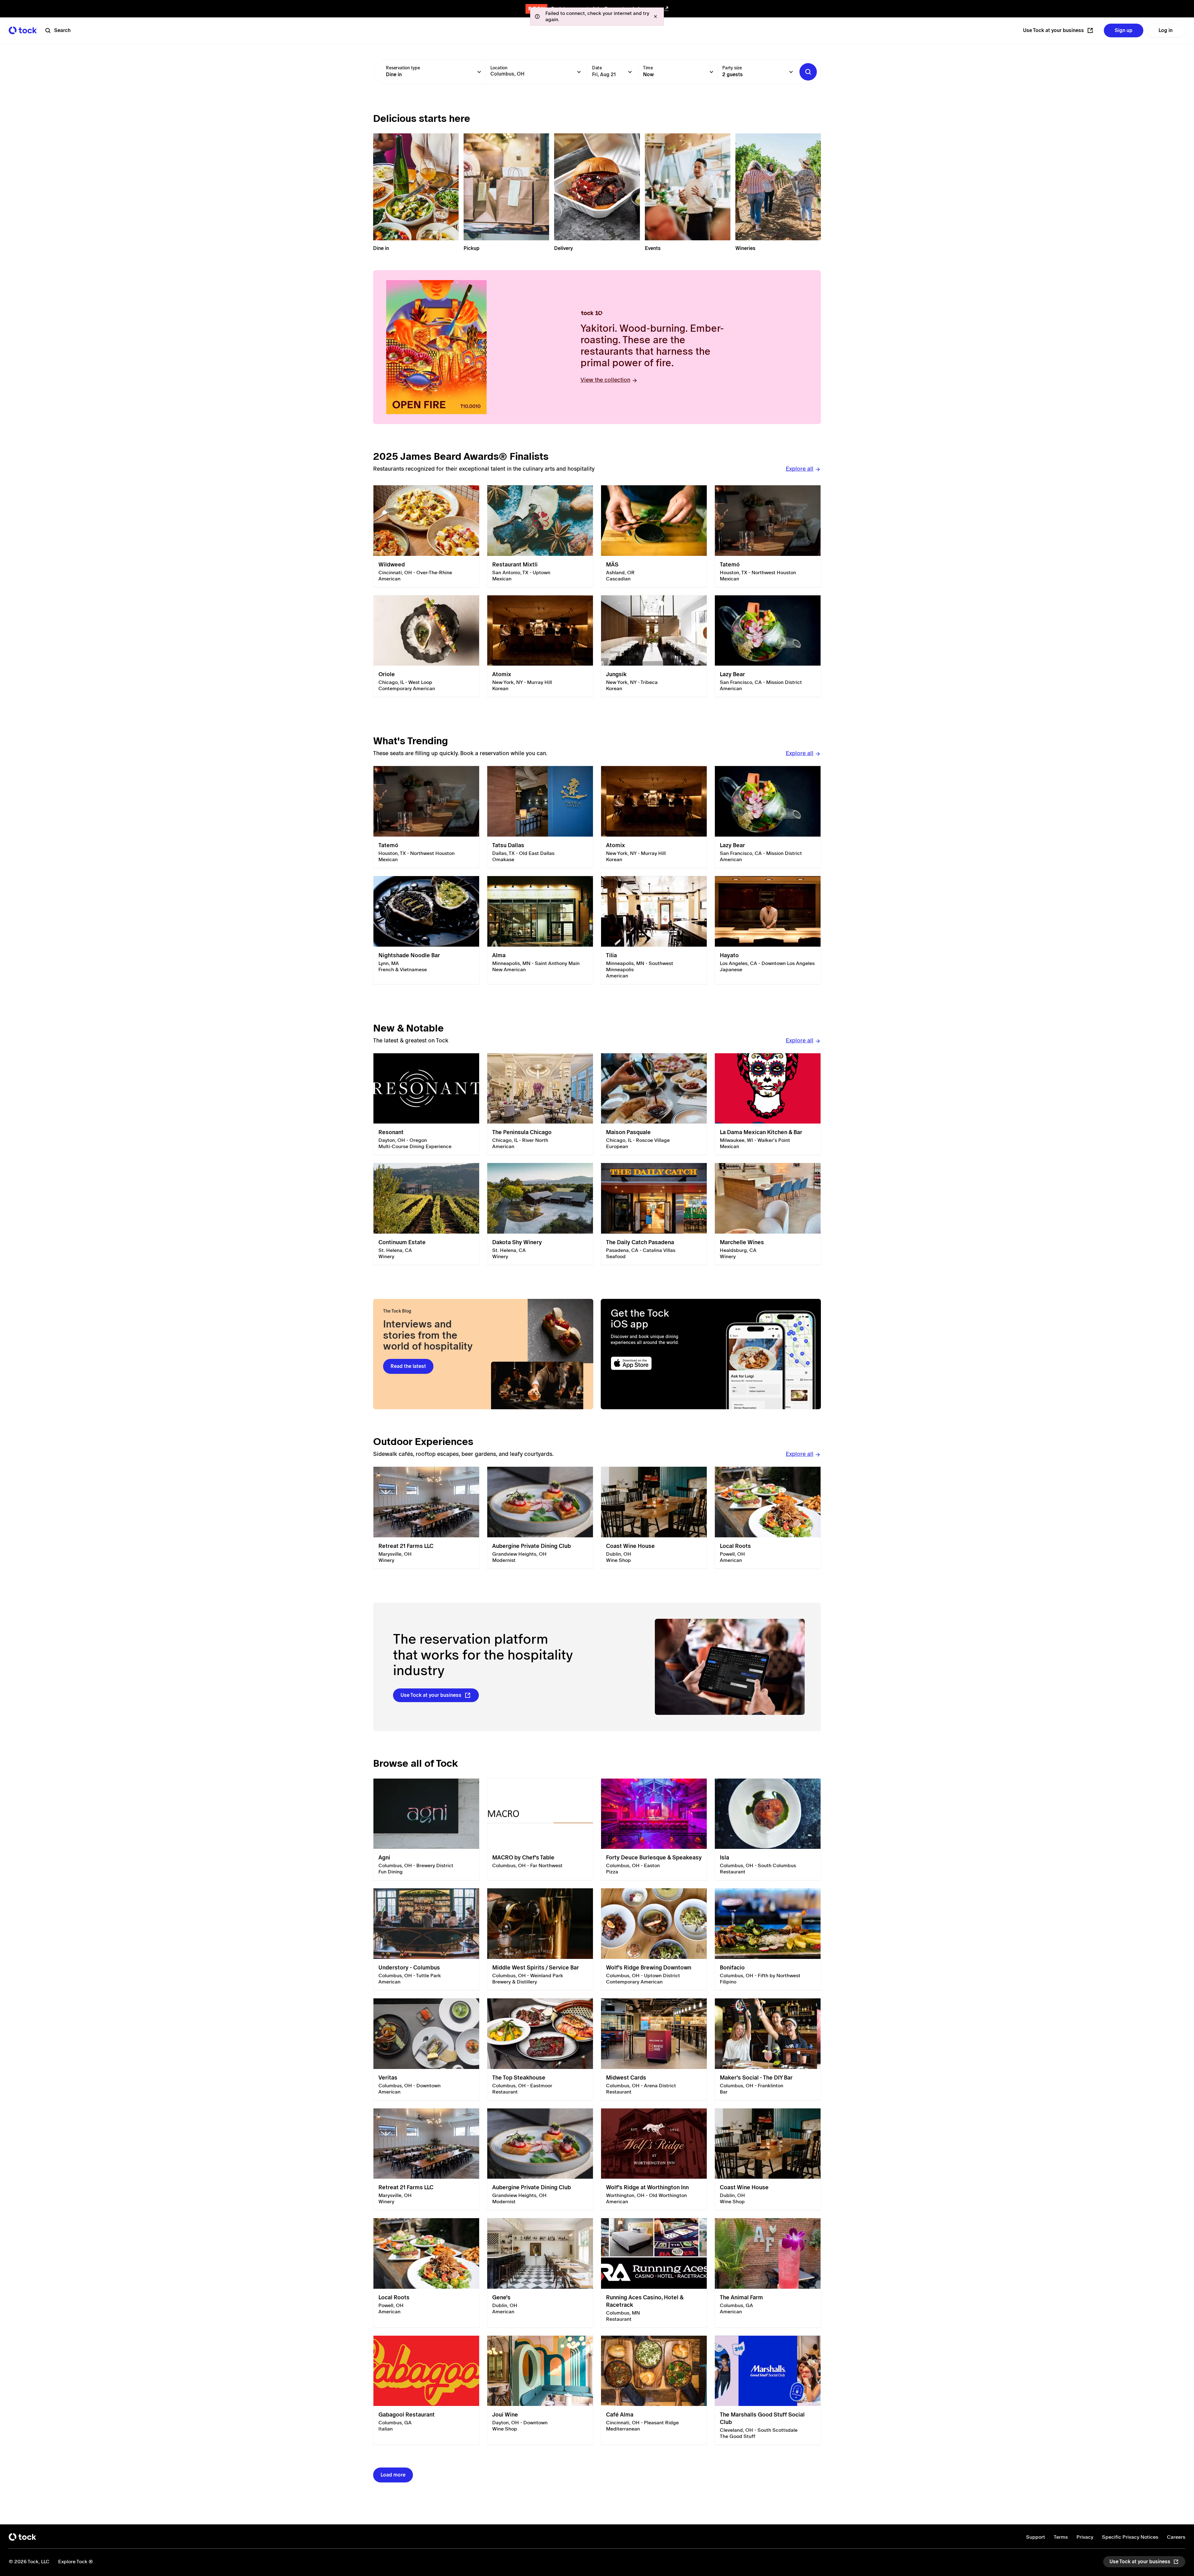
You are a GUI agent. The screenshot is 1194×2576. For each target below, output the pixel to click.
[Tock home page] (23, 30)
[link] (426, 536)
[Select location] (579, 72)
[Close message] (655, 16)
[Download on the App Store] (655, 1363)
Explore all (800, 469)
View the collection (605, 380)
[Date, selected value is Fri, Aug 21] (630, 72)
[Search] (808, 72)
